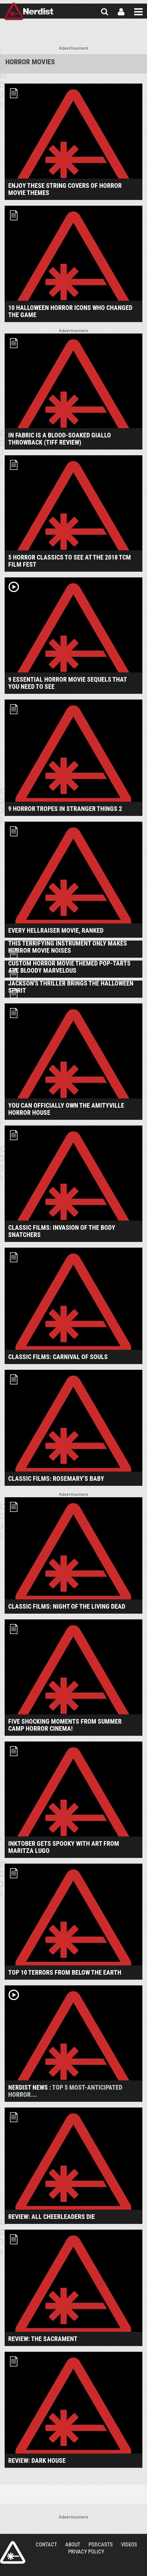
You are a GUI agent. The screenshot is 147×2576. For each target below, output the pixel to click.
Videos (129, 2545)
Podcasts (101, 2545)
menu (138, 12)
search (105, 12)
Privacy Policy (86, 2552)
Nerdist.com (13, 2552)
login (121, 12)
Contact (46, 2545)
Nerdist (29, 12)
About (73, 2545)
